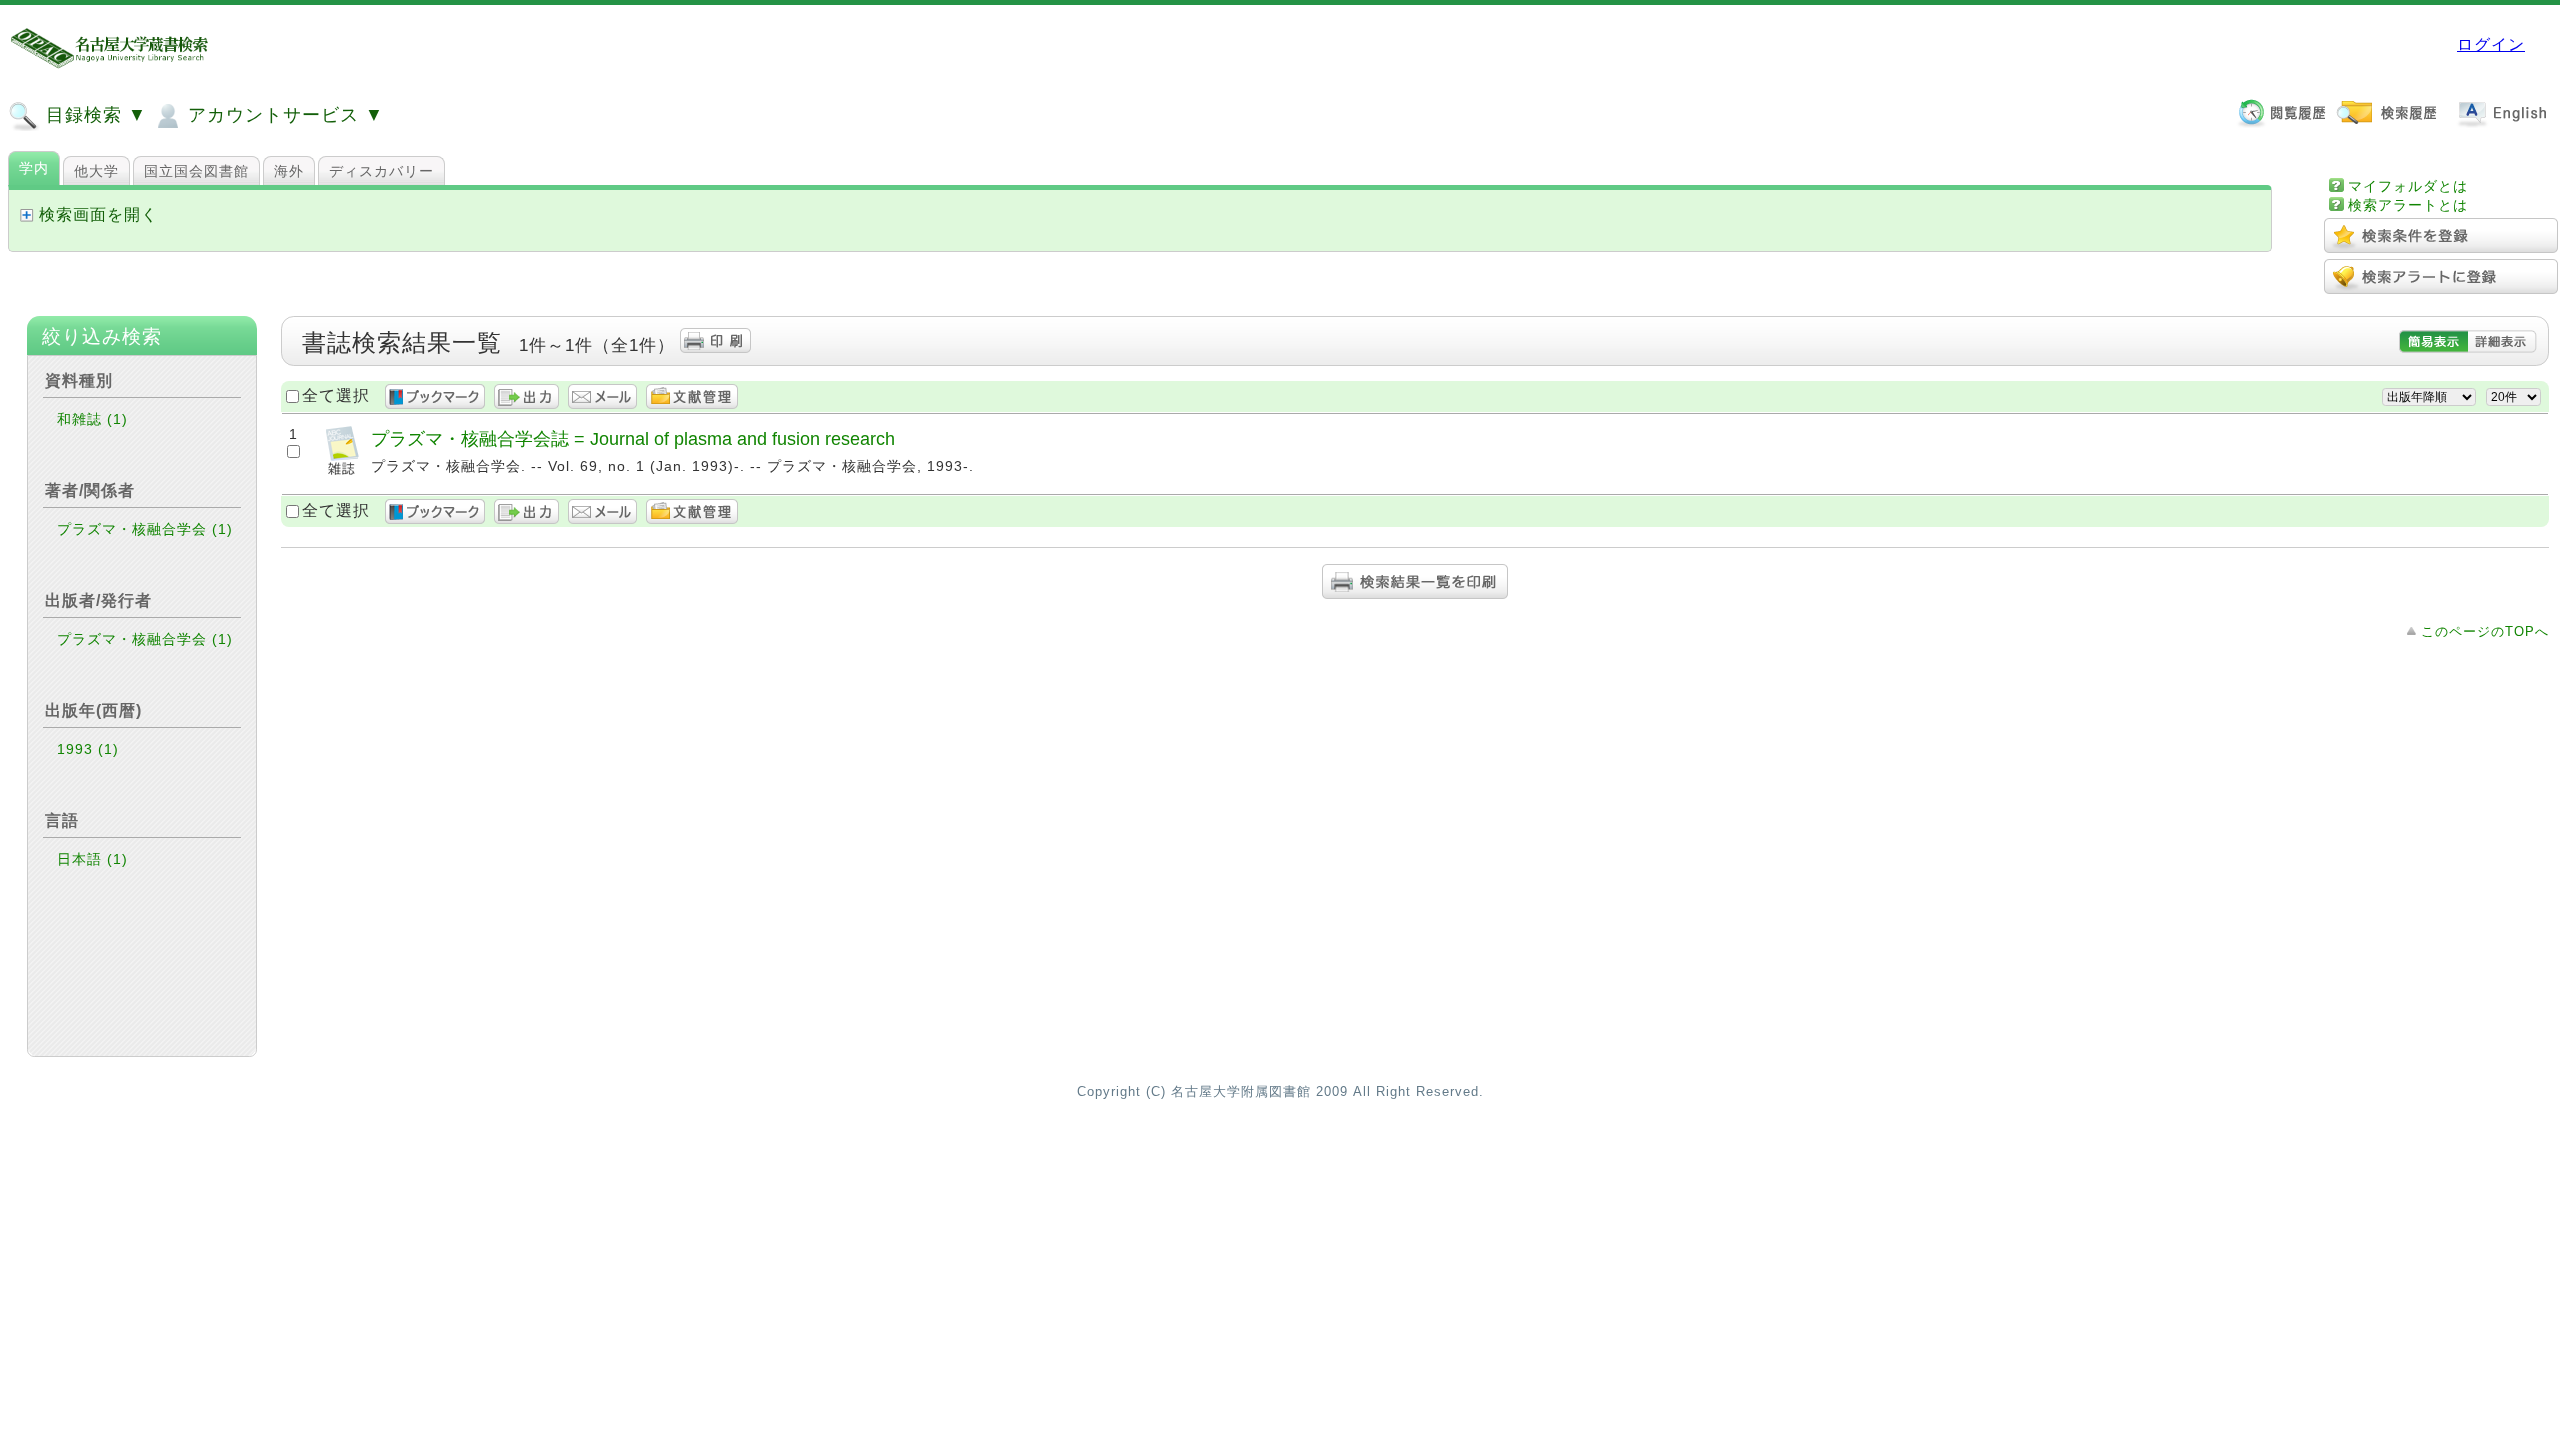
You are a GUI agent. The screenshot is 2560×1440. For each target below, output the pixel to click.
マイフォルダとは (2408, 186)
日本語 (92, 859)
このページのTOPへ (2485, 631)
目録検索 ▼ (93, 115)
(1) (117, 419)
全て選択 (336, 395)
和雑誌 (92, 419)
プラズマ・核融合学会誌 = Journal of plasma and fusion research (633, 438)
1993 (88, 749)
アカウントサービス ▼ (283, 115)
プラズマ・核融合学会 (145, 529)
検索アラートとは (2408, 205)
